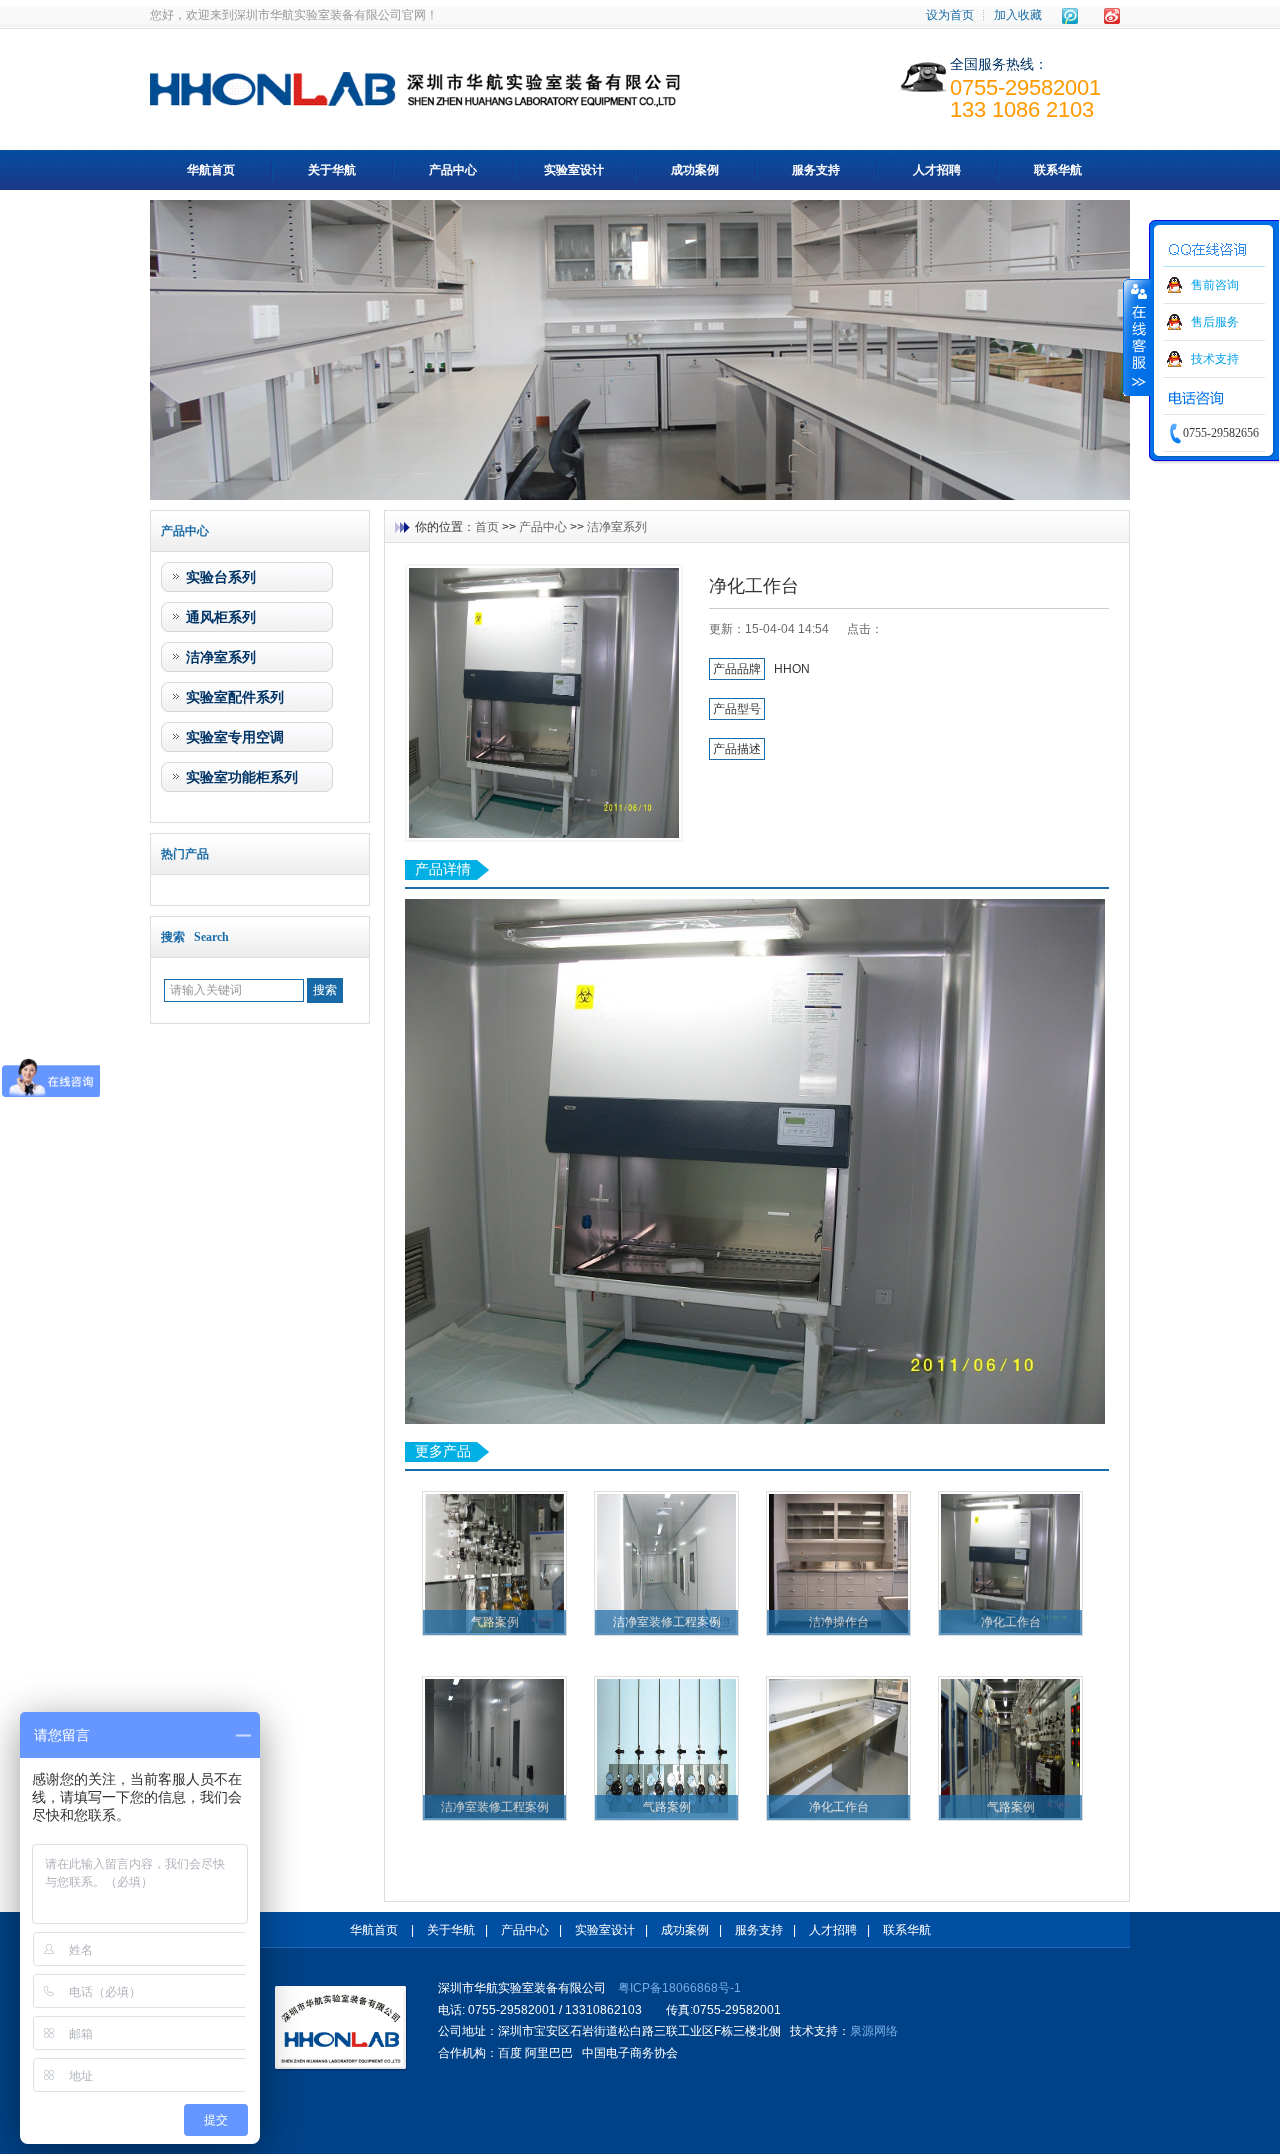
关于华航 (332, 170)
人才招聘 (937, 170)
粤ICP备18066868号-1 (679, 1988)
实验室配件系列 (235, 697)
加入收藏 (1018, 15)
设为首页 (950, 15)
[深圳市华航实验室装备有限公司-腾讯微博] (1070, 16)
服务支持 (816, 170)
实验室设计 (574, 170)
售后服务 (1215, 322)
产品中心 (453, 170)
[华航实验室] (341, 2028)
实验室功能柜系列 (242, 777)
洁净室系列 (221, 657)
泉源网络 (874, 2031)
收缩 (1137, 337)
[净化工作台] (544, 703)
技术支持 (1215, 359)
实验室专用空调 (235, 737)
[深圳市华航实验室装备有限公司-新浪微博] (1112, 16)
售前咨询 (1215, 285)
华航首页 (211, 170)
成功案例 (695, 170)
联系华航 (1058, 170)
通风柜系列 (221, 617)
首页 (487, 527)
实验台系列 (221, 577)
